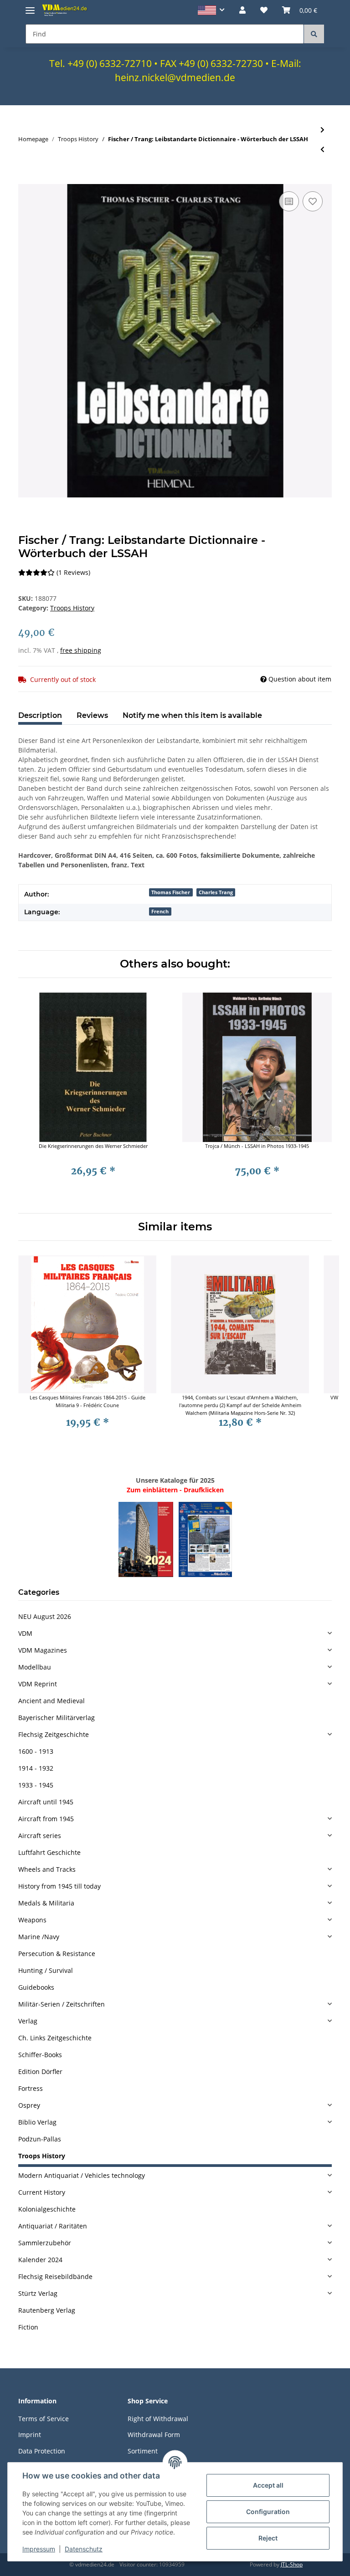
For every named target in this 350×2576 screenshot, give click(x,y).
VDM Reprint (38, 1684)
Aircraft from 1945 (46, 1819)
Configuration (268, 2512)
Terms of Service (44, 2419)
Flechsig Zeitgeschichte (54, 1734)
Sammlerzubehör (45, 2243)
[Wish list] (264, 10)
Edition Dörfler (40, 2072)
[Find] (314, 34)
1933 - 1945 (36, 1785)
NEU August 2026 (45, 1616)
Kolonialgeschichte (47, 2209)
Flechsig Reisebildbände (55, 2276)
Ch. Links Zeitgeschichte (55, 2038)
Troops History (72, 608)
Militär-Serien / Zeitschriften (62, 2004)
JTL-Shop (292, 2564)
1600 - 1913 (36, 1751)
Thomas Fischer (171, 892)
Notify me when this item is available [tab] (192, 715)
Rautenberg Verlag (47, 2310)
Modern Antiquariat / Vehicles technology (82, 2175)
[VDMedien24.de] (66, 10)
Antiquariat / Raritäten (53, 2226)
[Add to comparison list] (289, 201)
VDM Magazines (43, 1650)
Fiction (28, 2327)
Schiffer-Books (40, 2055)
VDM (25, 1633)
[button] (211, 10)
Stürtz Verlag (38, 2293)
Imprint (30, 2435)
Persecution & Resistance (57, 1954)
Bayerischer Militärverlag (57, 1718)
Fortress (31, 2088)
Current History (42, 2192)
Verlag (28, 2021)
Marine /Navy (39, 1937)
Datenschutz (84, 2549)
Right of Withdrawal (158, 2419)
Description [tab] (40, 715)
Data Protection (42, 2451)
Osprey (29, 2105)
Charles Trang (216, 892)
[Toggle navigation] (30, 7)
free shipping (81, 650)
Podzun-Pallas (40, 2139)
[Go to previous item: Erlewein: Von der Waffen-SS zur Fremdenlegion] (322, 149)
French (160, 912)
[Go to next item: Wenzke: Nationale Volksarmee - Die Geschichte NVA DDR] (322, 130)
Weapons (32, 1920)
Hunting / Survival (46, 1970)
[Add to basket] (26, 179)
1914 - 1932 (36, 1768)
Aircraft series (40, 1836)
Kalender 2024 (40, 2260)
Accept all (268, 2485)
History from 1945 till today (59, 1886)
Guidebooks (36, 1987)
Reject (268, 2538)
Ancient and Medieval (51, 1701)
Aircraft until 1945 (46, 1802)
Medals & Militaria (46, 1903)
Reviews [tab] (92, 715)
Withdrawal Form (154, 2435)
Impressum (39, 2549)
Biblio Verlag (37, 2122)
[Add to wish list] (313, 201)
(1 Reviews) (73, 572)
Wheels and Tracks (47, 1869)
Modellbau (35, 1667)
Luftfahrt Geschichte (49, 1852)
